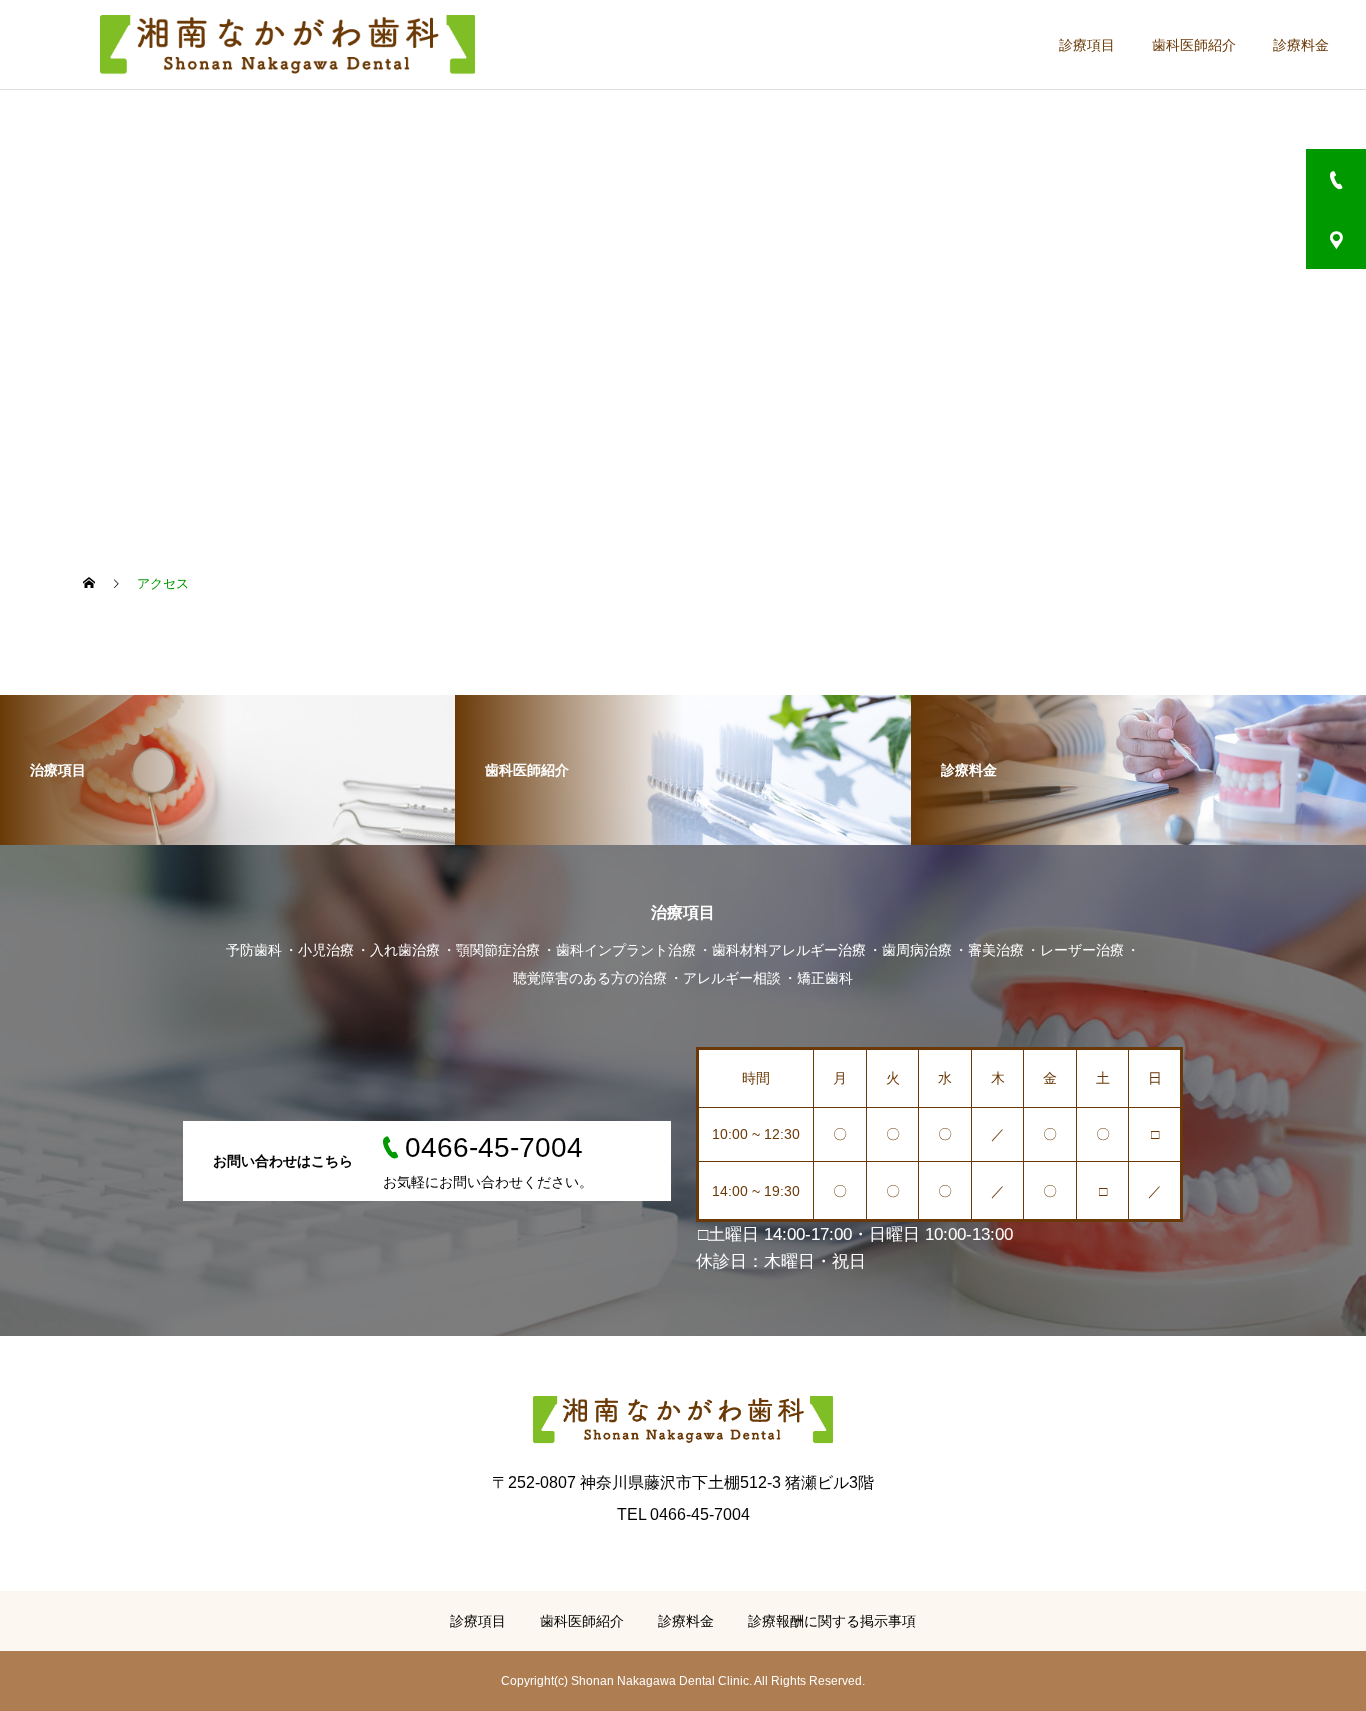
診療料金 (1301, 45)
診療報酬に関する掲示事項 (832, 1621)
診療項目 (1087, 45)
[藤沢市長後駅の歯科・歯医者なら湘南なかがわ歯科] (287, 45)
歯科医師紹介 (1194, 45)
